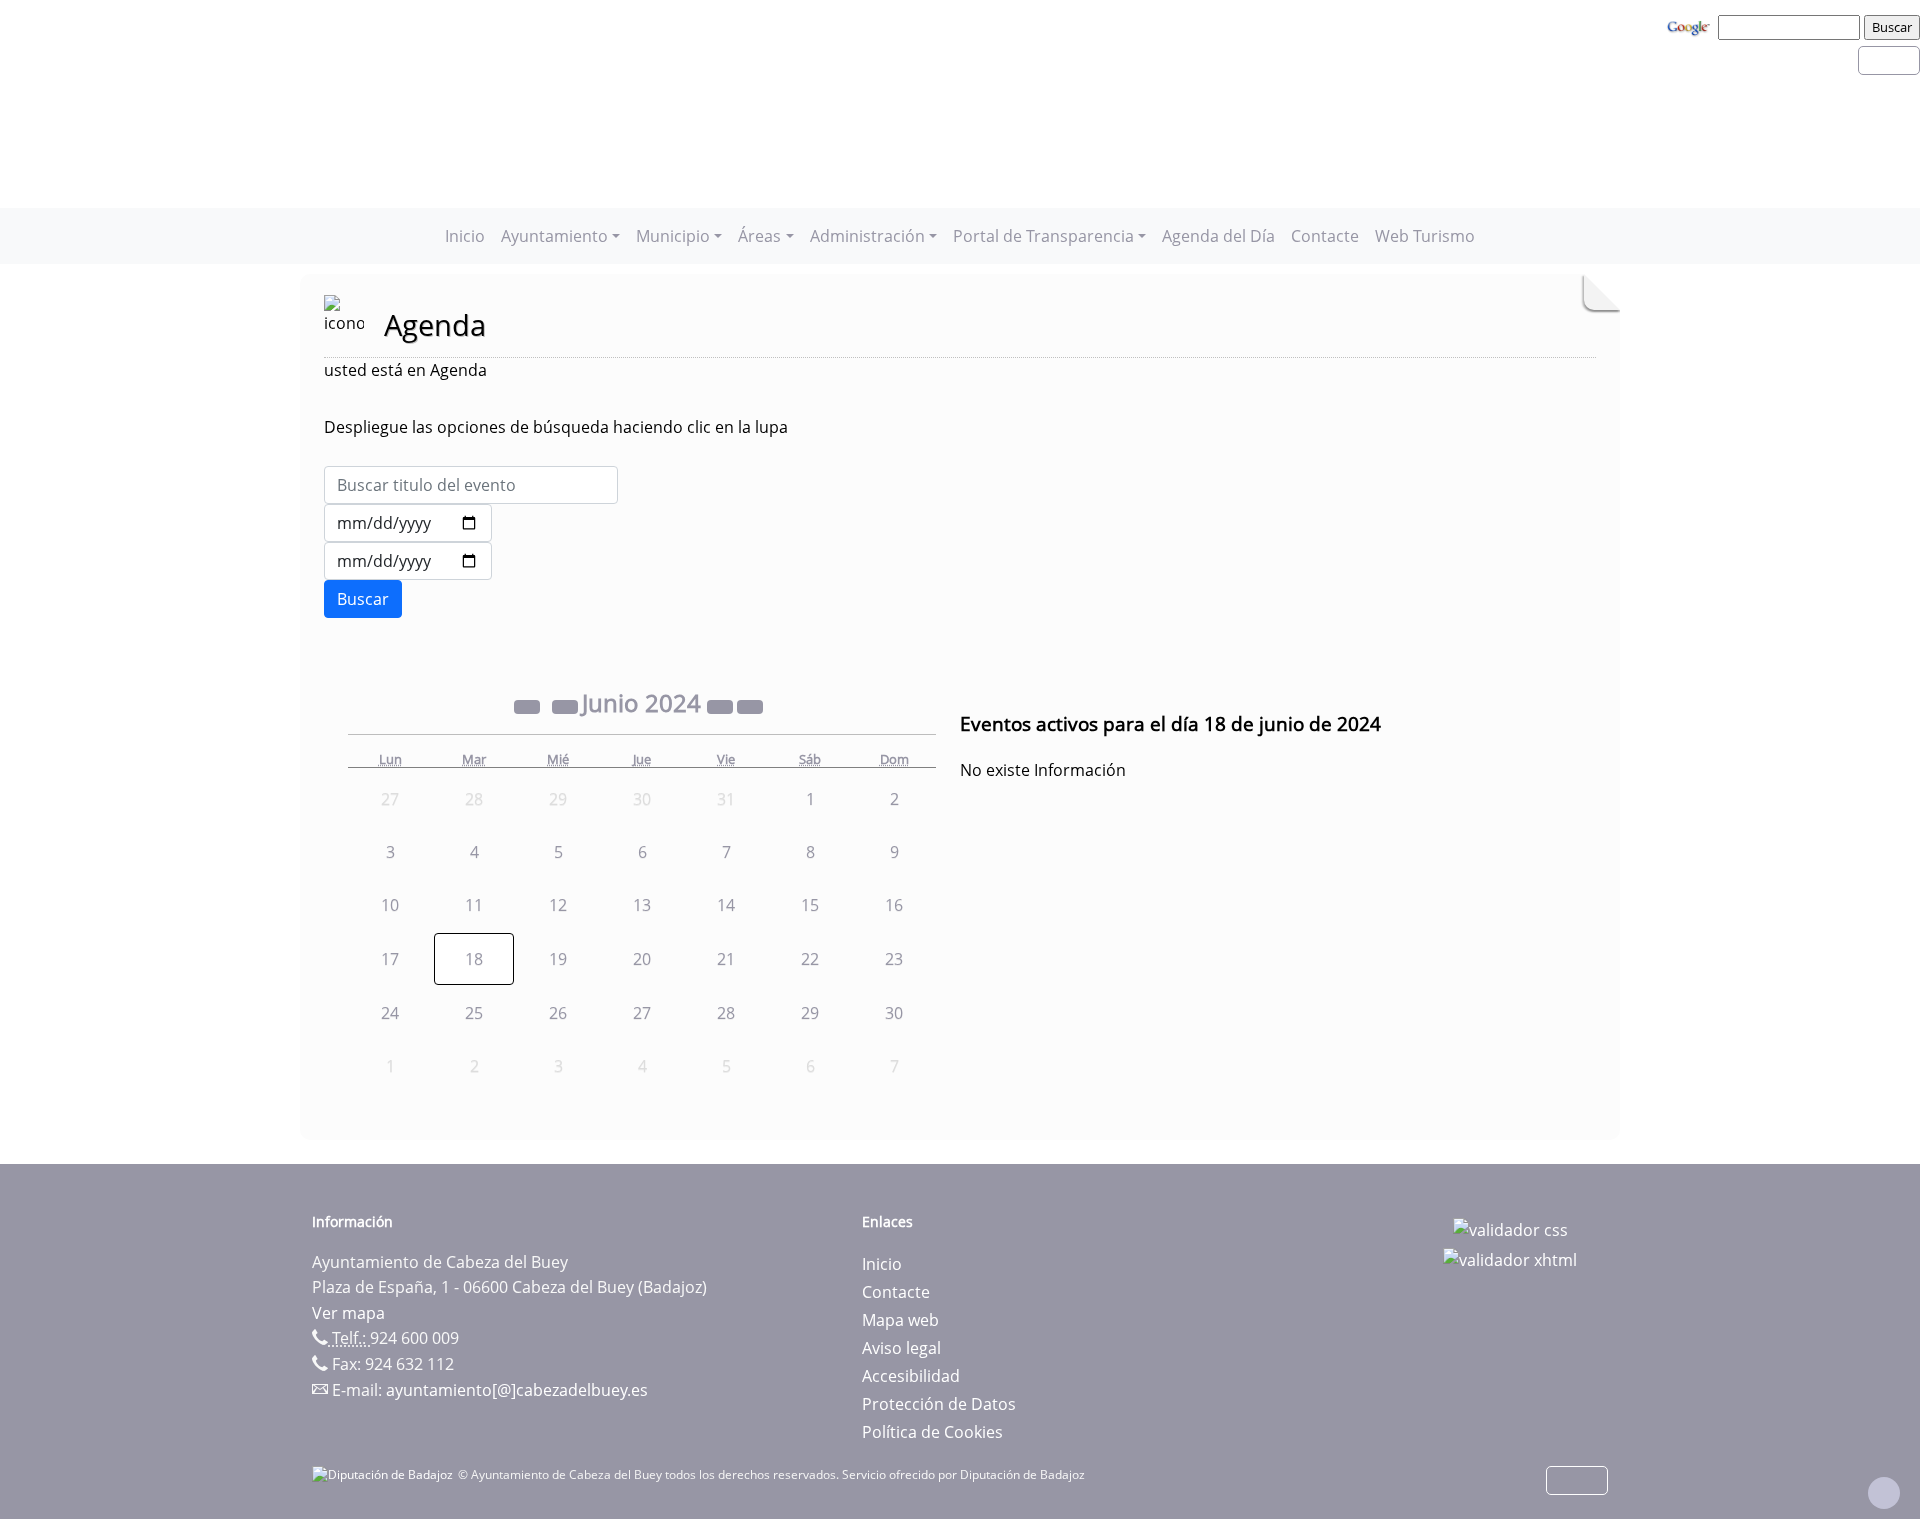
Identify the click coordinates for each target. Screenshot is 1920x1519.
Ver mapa (348, 1313)
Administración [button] (867, 236)
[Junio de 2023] (529, 706)
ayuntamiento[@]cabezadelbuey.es (517, 1390)
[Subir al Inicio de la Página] (1884, 1493)
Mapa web (900, 1320)
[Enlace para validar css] (1510, 1228)
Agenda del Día (1218, 236)
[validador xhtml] (1510, 1258)
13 (642, 905)
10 (390, 905)
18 (474, 959)
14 (726, 905)
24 (390, 1013)
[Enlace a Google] (1691, 26)
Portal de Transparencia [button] (1043, 236)
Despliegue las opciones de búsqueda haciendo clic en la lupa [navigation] (556, 427)
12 (558, 905)
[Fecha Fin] (408, 561)
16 (894, 905)
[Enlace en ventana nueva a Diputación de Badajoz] (385, 1474)
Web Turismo (1425, 236)
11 (474, 905)
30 (894, 1013)
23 (894, 959)
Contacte (1325, 236)
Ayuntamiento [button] (554, 236)
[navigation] (1792, 27)
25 (474, 1013)
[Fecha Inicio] (408, 523)
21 (726, 959)
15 (810, 905)
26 (558, 1013)
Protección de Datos (939, 1404)
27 (642, 1013)
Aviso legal (901, 1348)
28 (726, 1013)
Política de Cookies (932, 1432)
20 (642, 959)
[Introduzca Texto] (471, 485)
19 (558, 959)
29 (810, 1013)
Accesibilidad (911, 1376)
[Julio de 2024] (750, 706)
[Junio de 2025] (722, 706)
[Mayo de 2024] (567, 706)
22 (810, 959)
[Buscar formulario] (363, 599)
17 (390, 959)
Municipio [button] (673, 236)
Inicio (465, 236)
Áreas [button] (759, 236)
